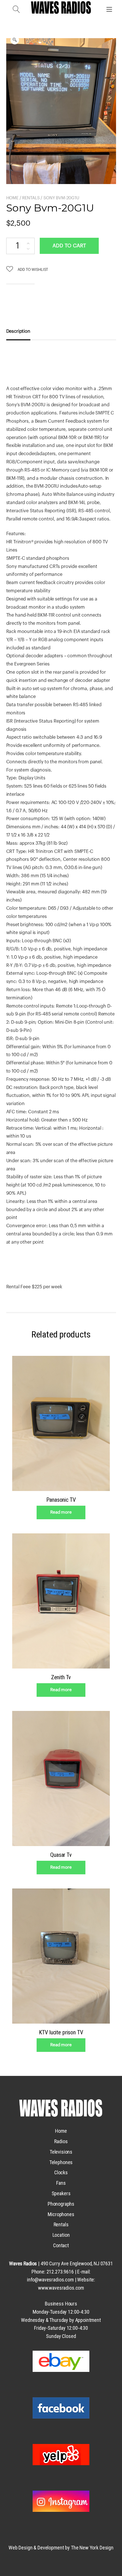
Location (61, 2235)
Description (18, 331)
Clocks (61, 2172)
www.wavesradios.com (61, 2288)
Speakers (61, 2193)
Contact (61, 2245)
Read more (61, 1512)
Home (12, 198)
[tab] (20, 332)
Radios (61, 2141)
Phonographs (61, 2204)
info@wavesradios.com (50, 2280)
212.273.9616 (60, 2272)
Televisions (61, 2152)
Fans (61, 2183)
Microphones (61, 2214)
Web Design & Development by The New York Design (61, 2548)
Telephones (61, 2162)
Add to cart (69, 246)
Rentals (31, 198)
